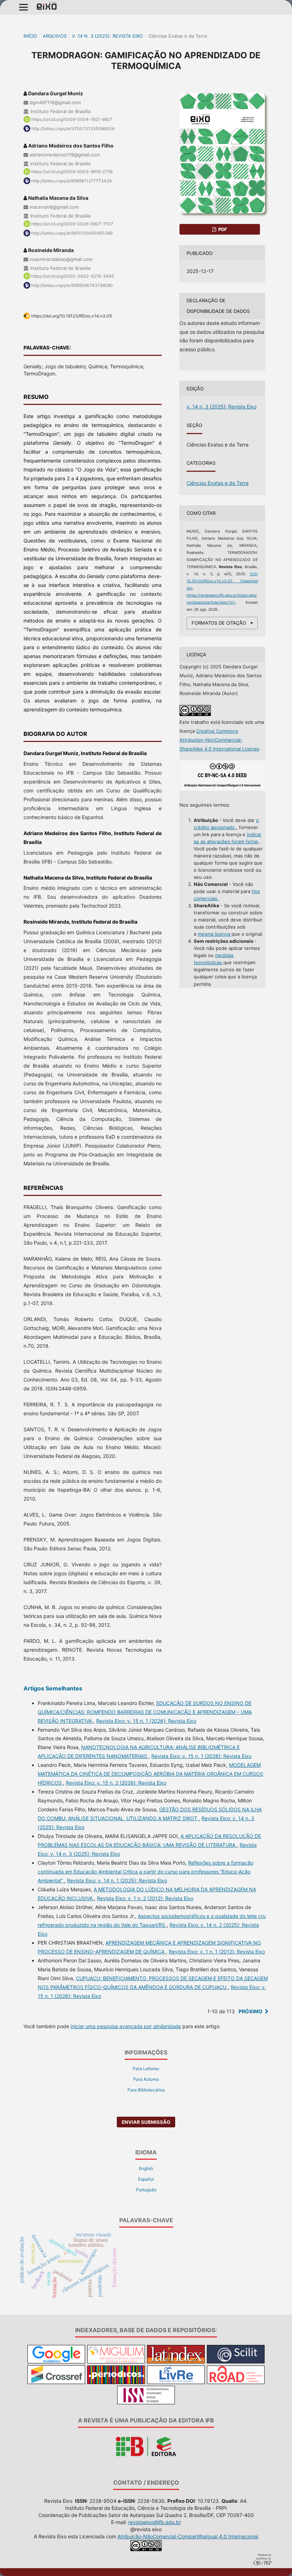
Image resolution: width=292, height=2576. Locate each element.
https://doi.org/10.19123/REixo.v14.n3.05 (72, 316)
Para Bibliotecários (146, 2090)
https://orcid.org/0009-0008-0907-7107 (72, 224)
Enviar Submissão (146, 2122)
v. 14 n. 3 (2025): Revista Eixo (107, 36)
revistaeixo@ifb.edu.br (155, 2522)
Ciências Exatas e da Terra (218, 483)
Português (146, 2190)
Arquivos (55, 36)
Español (146, 2179)
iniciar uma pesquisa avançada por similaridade (126, 2026)
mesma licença (215, 934)
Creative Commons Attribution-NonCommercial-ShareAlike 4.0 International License (219, 740)
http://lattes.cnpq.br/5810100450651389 (72, 233)
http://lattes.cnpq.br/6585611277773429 (71, 181)
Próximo (251, 2011)
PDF (222, 229)
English (146, 2168)
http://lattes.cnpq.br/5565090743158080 (72, 285)
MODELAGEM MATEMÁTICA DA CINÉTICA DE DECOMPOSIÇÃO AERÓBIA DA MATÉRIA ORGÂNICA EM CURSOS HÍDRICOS (150, 1774)
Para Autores (146, 2079)
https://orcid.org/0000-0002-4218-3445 (73, 276)
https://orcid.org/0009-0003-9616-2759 (72, 172)
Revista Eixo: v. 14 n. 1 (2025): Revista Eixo (117, 1880)
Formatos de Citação (219, 623)
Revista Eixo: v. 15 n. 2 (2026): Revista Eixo (116, 1783)
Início (30, 36)
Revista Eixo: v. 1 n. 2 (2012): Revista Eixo (145, 1898)
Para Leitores (146, 2069)
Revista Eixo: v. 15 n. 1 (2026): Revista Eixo (146, 1721)
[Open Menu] (24, 7)
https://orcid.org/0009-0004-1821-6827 (72, 119)
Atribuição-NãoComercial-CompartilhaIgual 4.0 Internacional (188, 2536)
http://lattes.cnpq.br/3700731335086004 (73, 129)
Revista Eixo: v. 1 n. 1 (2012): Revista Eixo (217, 1952)
